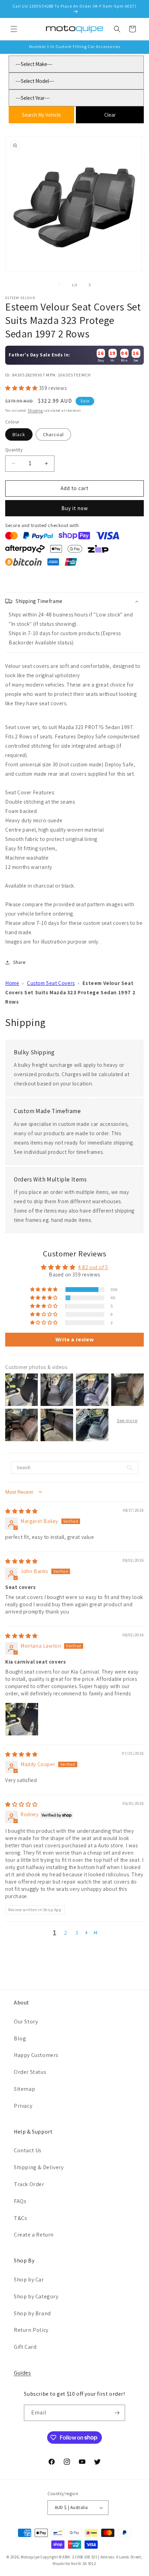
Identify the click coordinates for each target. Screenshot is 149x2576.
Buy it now (75, 508)
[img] (21, 1511)
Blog (20, 2038)
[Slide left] (59, 285)
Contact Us (28, 2150)
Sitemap (24, 2089)
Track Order (29, 2184)
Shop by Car (29, 2280)
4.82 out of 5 (93, 1267)
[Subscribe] (117, 2413)
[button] (14, 29)
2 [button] (66, 1933)
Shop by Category (36, 2296)
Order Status (30, 2072)
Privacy (23, 2106)
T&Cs (20, 2218)
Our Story (26, 2022)
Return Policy (31, 2330)
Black (19, 434)
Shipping (35, 410)
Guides (23, 2373)
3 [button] (77, 1933)
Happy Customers (36, 2055)
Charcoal (53, 434)
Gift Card (25, 2347)
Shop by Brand (32, 2313)
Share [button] (19, 962)
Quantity (14, 450)
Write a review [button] (74, 1339)
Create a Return (34, 2235)
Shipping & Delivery (39, 2167)
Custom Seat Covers (51, 983)
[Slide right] (90, 285)
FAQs (20, 2201)
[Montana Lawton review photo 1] (22, 1719)
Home (12, 983)
